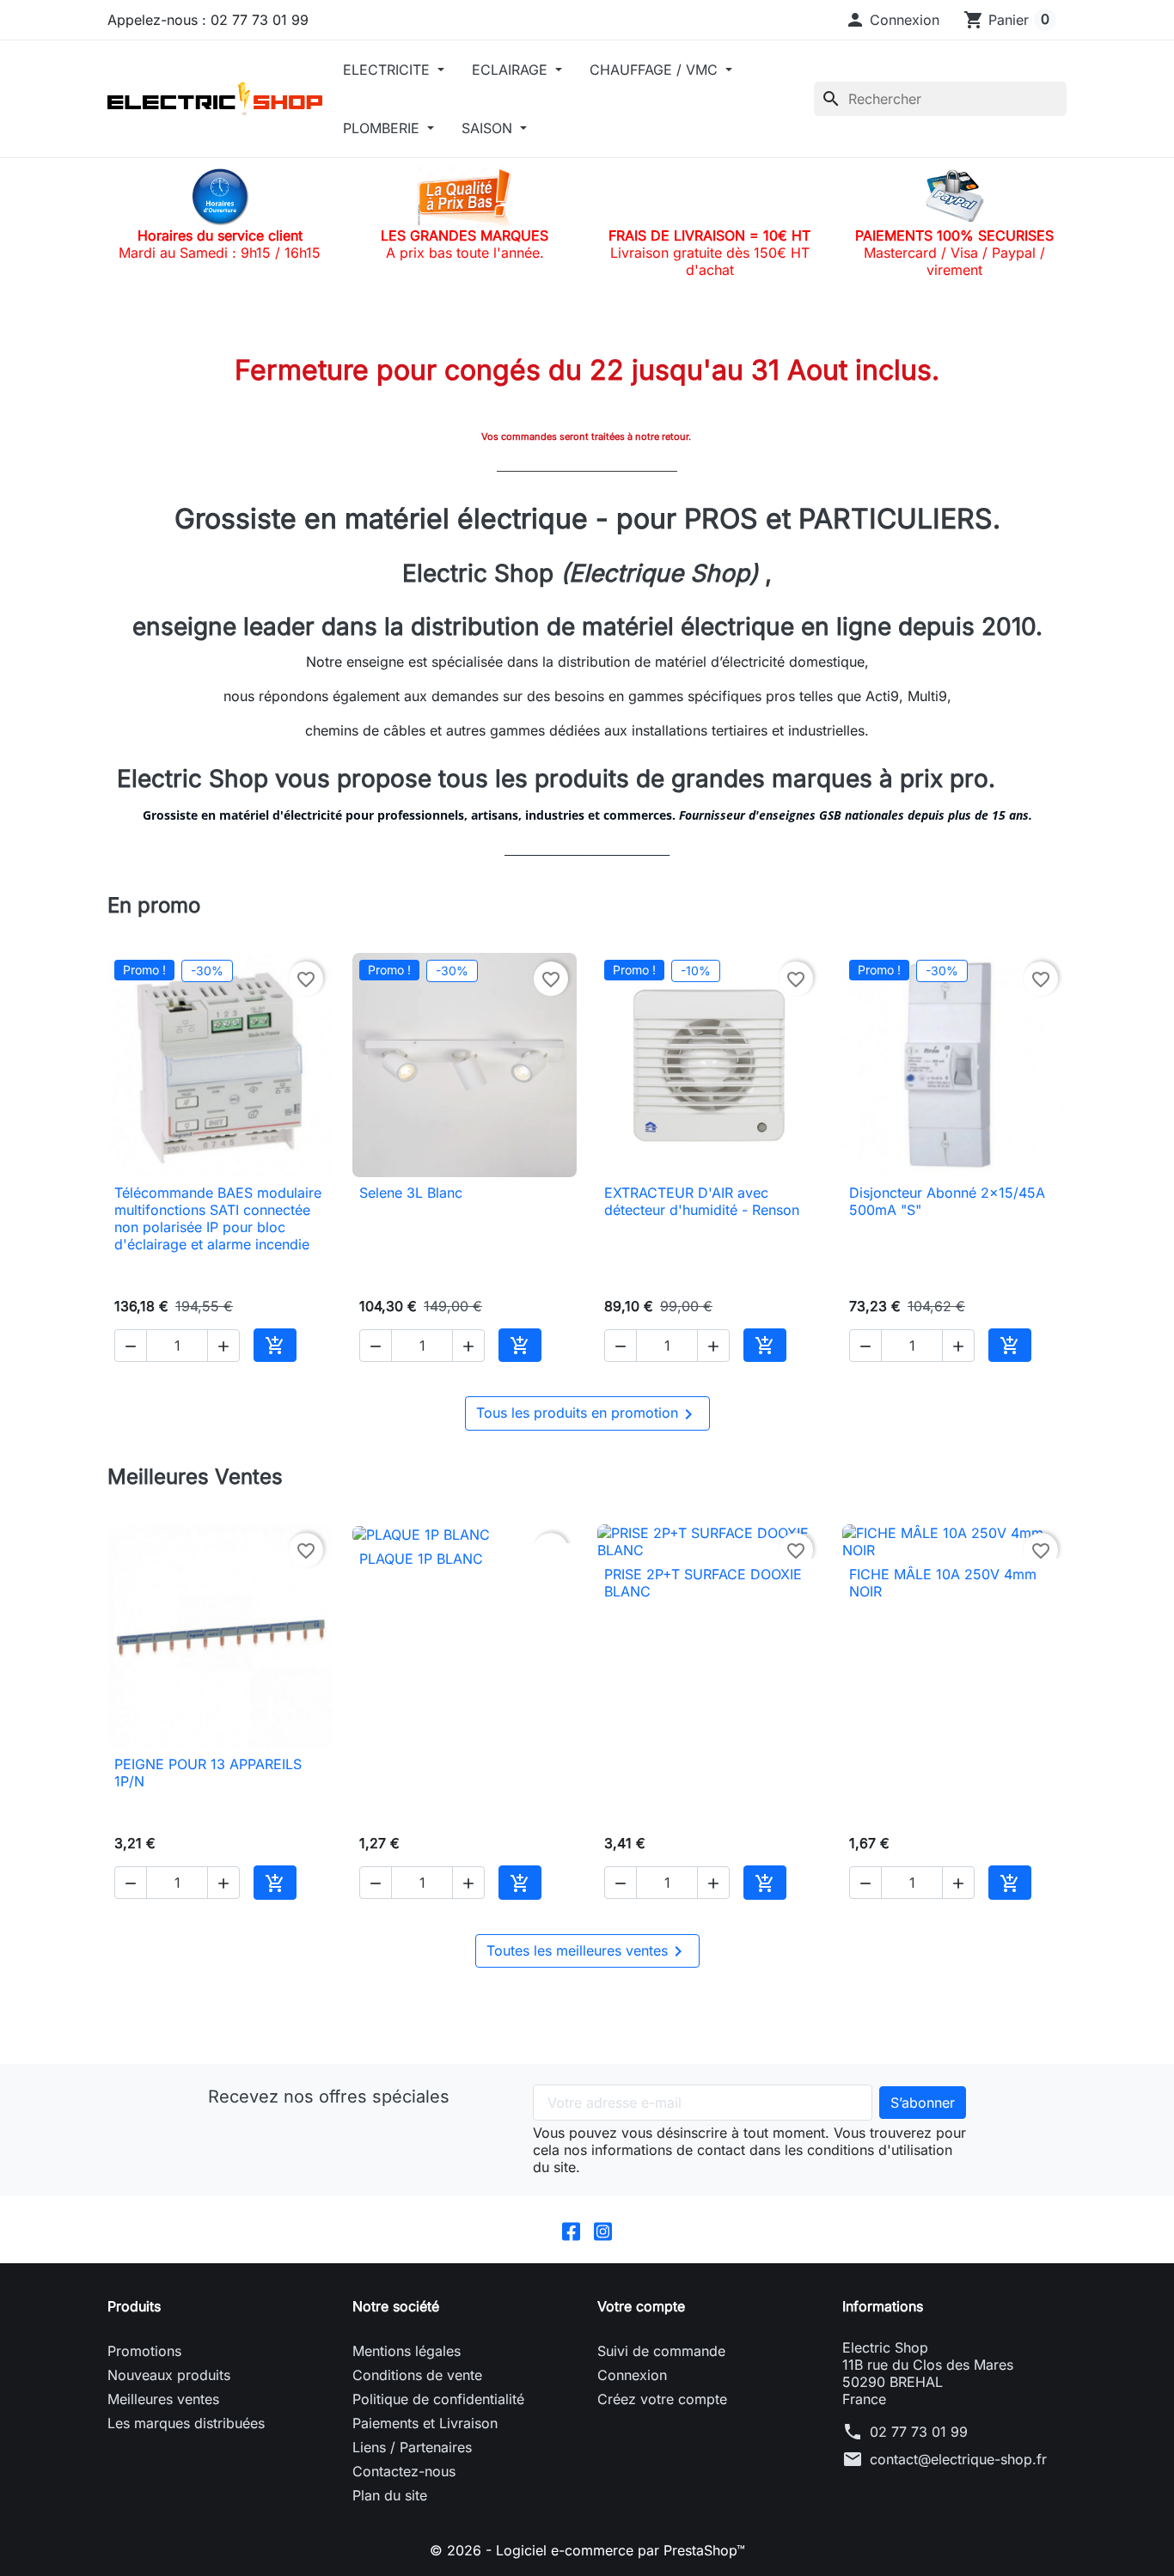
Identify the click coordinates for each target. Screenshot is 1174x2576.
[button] (892, 20)
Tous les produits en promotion (587, 1414)
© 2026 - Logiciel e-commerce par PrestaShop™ (587, 2550)
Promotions (144, 2351)
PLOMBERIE (383, 128)
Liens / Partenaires (412, 2447)
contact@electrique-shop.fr (958, 2459)
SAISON (489, 128)
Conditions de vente (417, 2375)
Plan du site (390, 2495)
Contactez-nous (404, 2471)
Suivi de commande (661, 2351)
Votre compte (641, 2306)
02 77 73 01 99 (919, 2432)
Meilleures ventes (163, 2399)
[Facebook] (571, 2230)
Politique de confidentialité (438, 2399)
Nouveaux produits (169, 2375)
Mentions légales (407, 2351)
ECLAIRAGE (512, 70)
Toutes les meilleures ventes (587, 1951)
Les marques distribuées (186, 2423)
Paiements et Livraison (425, 2423)
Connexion (632, 2375)
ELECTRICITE (388, 70)
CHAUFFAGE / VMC (656, 70)
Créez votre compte (662, 2399)
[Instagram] (603, 2230)
